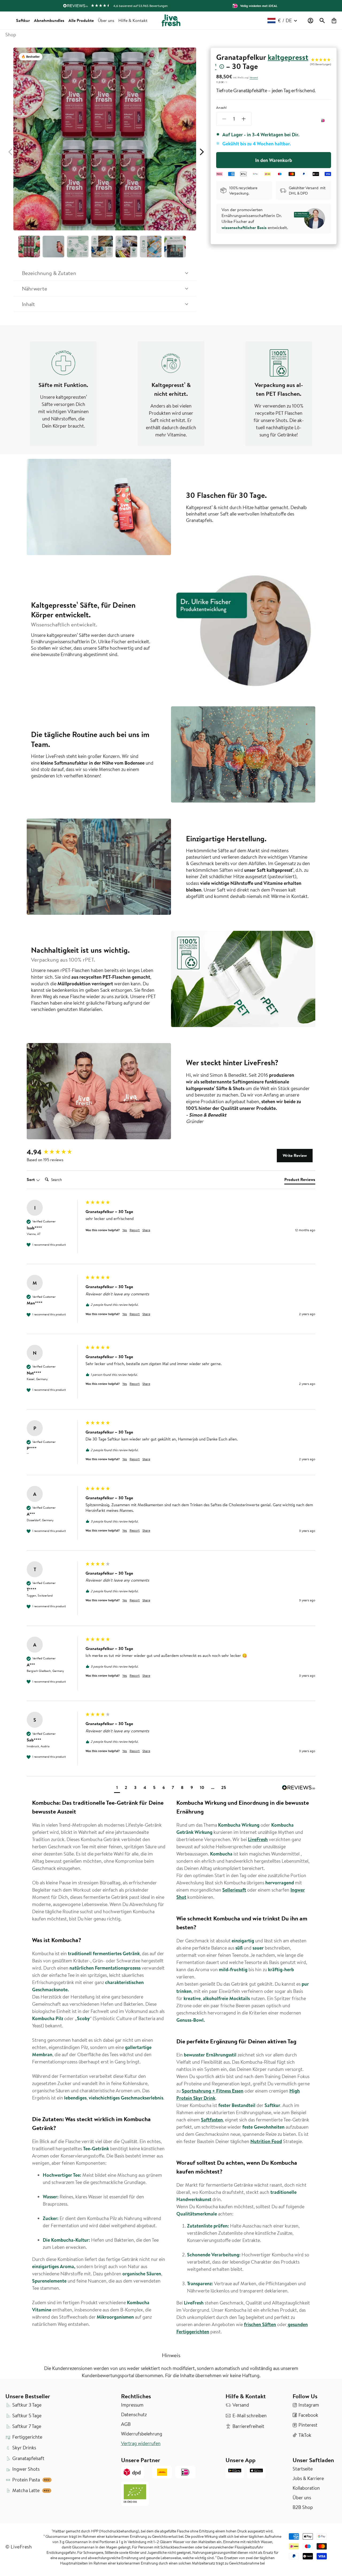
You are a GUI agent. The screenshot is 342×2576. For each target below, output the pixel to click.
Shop (11, 35)
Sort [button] (31, 1179)
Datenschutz (134, 2415)
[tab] (300, 1180)
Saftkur (23, 20)
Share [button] (146, 1230)
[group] (55, 1152)
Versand (254, 78)
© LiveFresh (19, 2547)
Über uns (106, 20)
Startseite (303, 2469)
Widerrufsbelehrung (142, 2434)
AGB (126, 2424)
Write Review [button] (295, 1155)
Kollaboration (306, 2488)
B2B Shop (303, 2507)
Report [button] (135, 1230)
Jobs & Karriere (308, 2478)
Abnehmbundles (49, 20)
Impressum (132, 2405)
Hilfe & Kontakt (133, 20)
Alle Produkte (81, 20)
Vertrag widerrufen (141, 2443)
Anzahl (221, 107)
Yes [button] (125, 1230)
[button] (322, 21)
